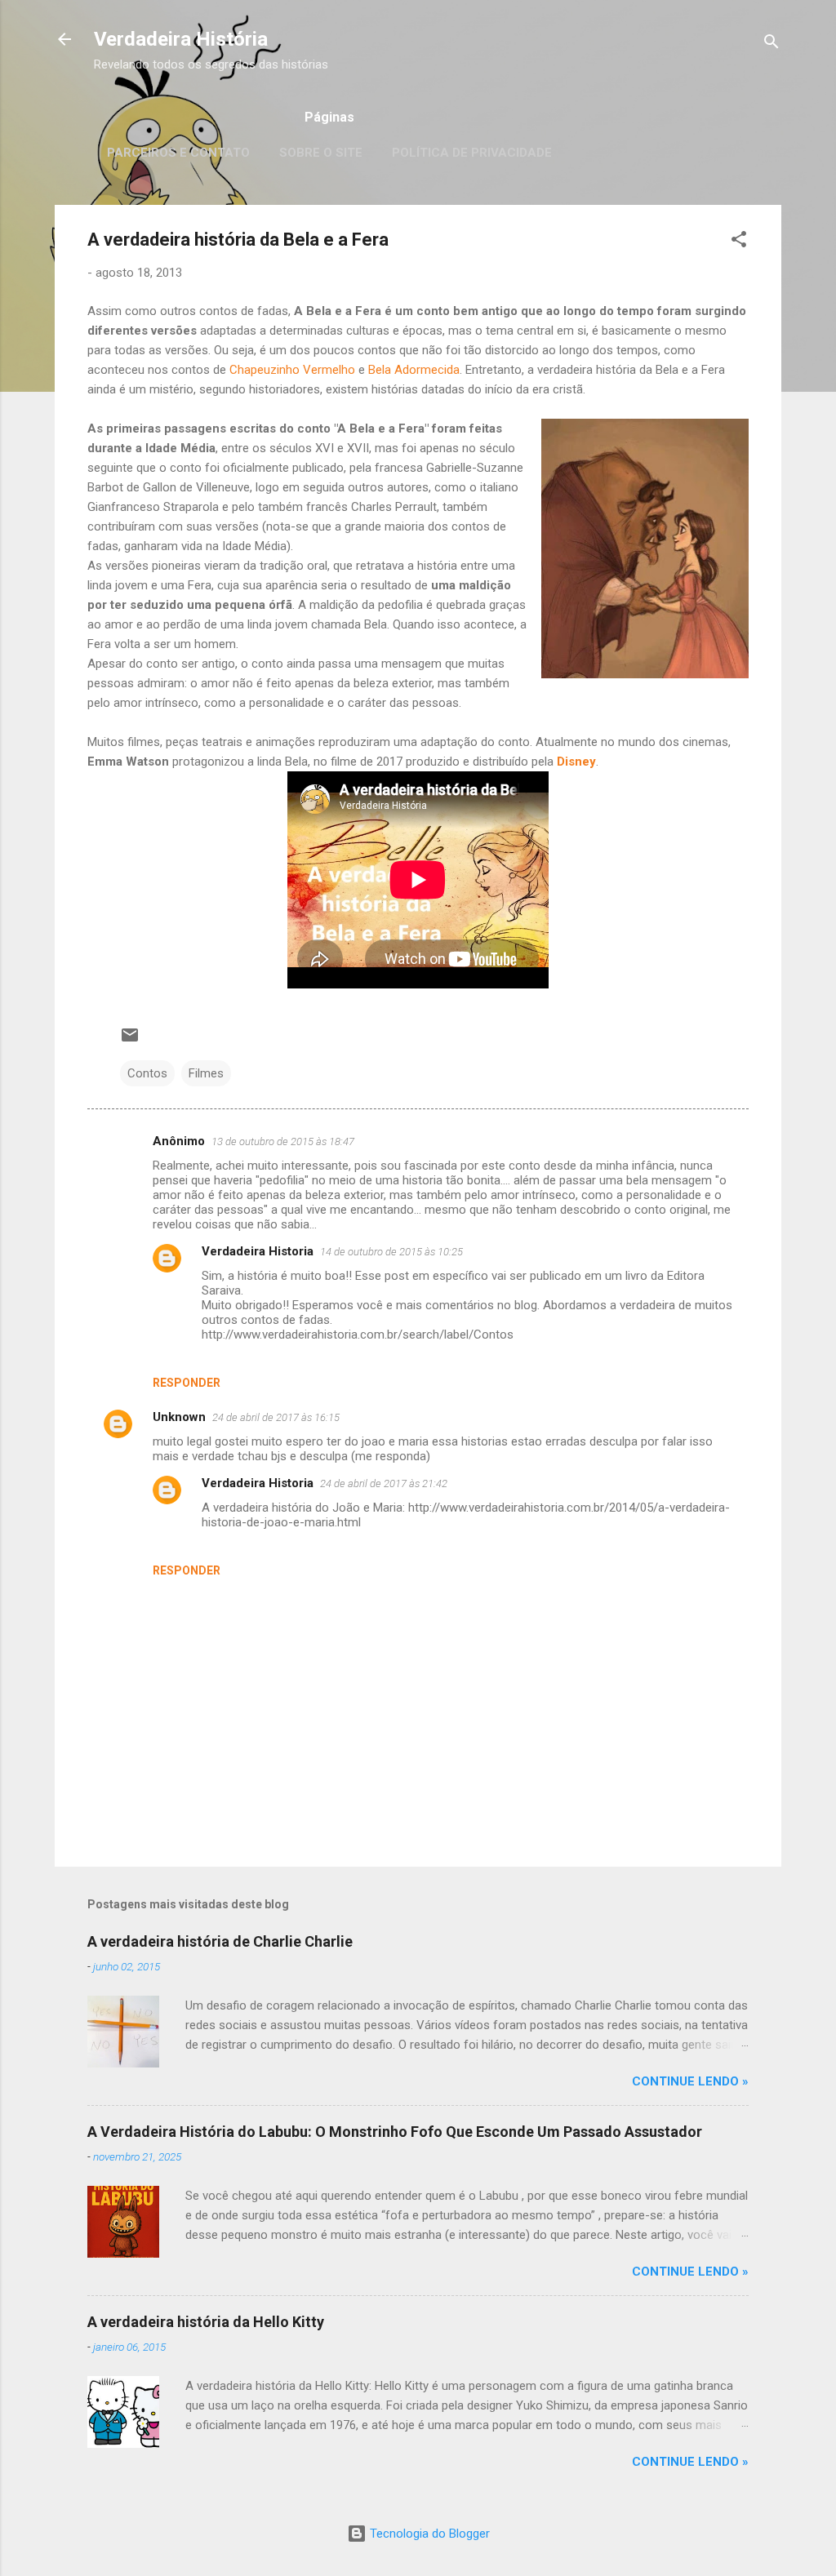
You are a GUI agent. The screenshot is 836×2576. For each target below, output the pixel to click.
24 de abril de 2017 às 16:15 (276, 1417)
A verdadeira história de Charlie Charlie (220, 1941)
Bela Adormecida (414, 370)
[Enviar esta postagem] (130, 1041)
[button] (739, 242)
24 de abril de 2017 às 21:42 (384, 1483)
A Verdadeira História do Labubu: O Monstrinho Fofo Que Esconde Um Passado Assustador (395, 2132)
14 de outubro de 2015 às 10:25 (391, 1252)
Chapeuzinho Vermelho (292, 370)
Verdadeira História (181, 39)
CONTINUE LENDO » (690, 2081)
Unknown (179, 1417)
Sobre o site (321, 153)
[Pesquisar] (772, 44)
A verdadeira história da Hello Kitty (206, 2322)
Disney (576, 762)
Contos (147, 1073)
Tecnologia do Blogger (428, 2534)
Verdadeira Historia (258, 1251)
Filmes (206, 1073)
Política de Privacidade (472, 153)
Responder (187, 1383)
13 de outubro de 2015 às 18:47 (283, 1141)
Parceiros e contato (178, 153)
